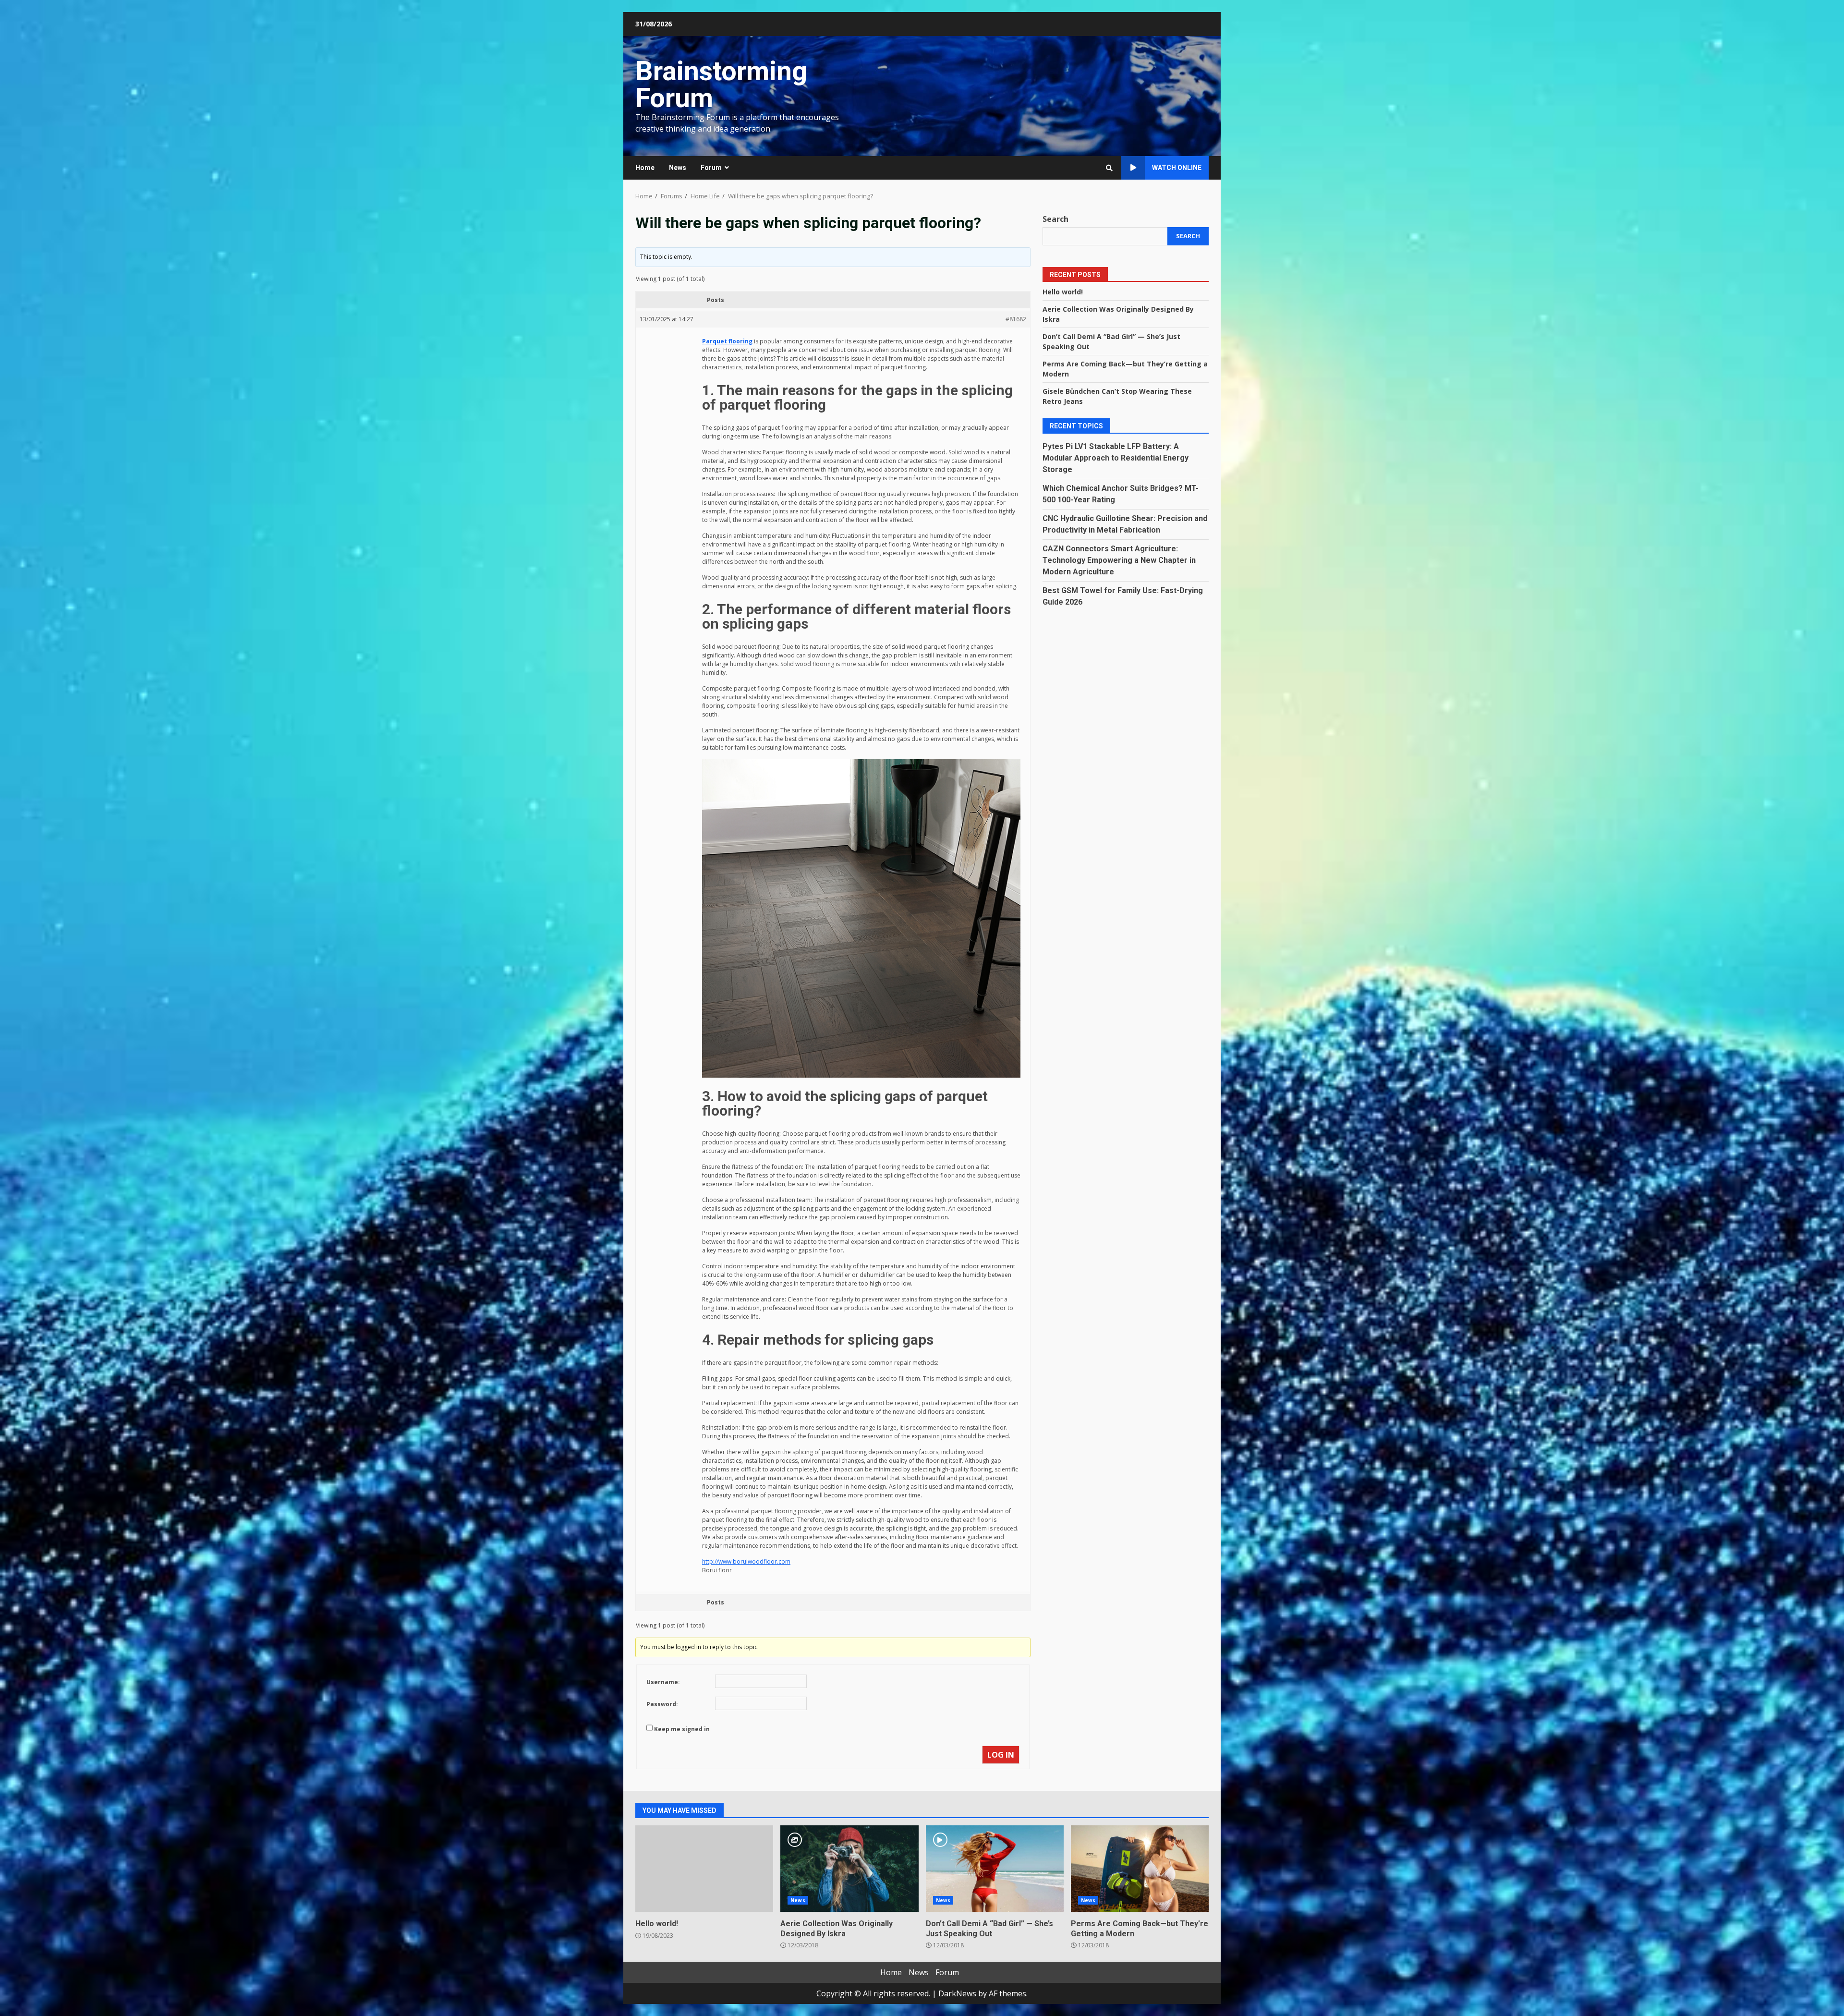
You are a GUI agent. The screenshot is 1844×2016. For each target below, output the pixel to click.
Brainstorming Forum (721, 85)
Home (645, 168)
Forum (711, 168)
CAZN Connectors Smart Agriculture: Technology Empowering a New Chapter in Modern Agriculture (1119, 560)
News (678, 168)
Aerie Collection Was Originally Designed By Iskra (849, 1869)
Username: (663, 1682)
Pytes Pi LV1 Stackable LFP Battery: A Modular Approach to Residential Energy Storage (1116, 457)
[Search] (1109, 168)
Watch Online (1177, 168)
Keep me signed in (682, 1729)
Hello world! (1063, 291)
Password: (662, 1704)
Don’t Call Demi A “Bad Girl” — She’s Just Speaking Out (995, 1869)
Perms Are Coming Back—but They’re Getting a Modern (1140, 1869)
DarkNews (957, 1993)
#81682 (1016, 319)
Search (1055, 219)
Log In (1001, 1755)
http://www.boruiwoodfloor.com (746, 1561)
